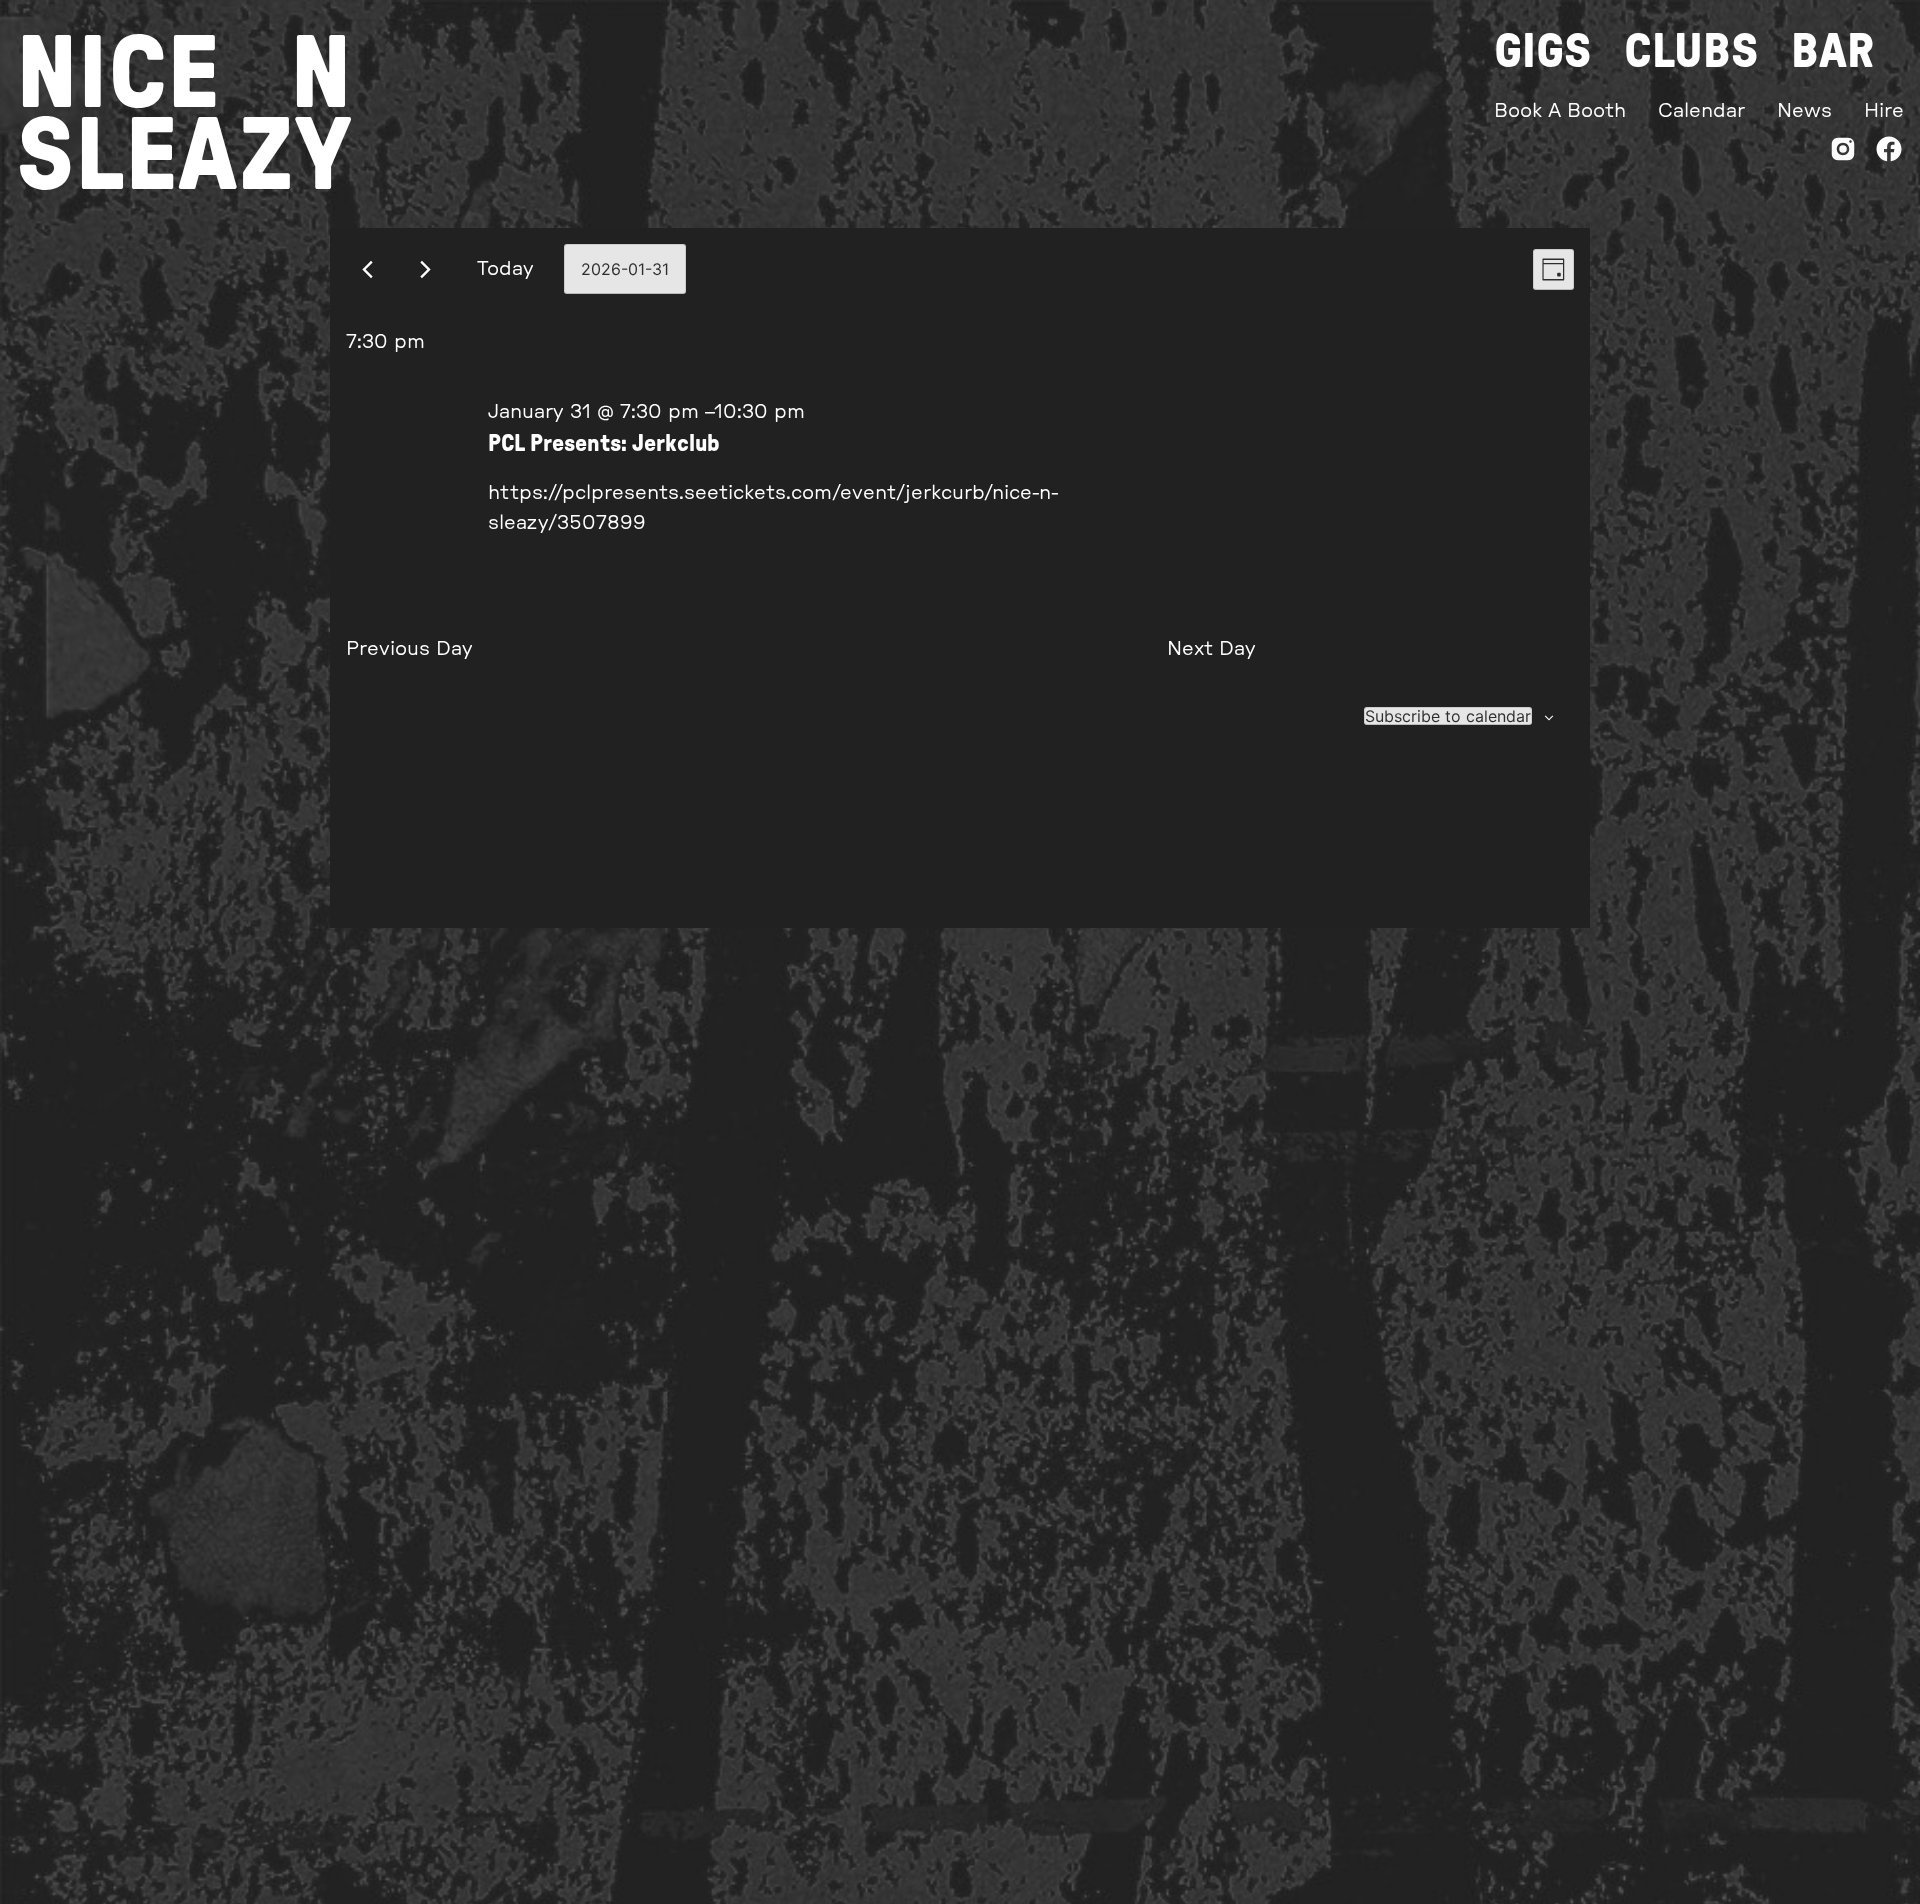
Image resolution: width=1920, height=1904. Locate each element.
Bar (1832, 52)
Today (505, 269)
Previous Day (409, 649)
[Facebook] (1889, 153)
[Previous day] (367, 269)
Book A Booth (1560, 111)
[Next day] (425, 269)
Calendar (1701, 111)
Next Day (1211, 649)
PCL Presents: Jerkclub (604, 444)
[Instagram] (1843, 153)
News (1804, 111)
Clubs (1691, 52)
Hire (1884, 111)
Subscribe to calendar (1448, 716)
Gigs (1543, 52)
